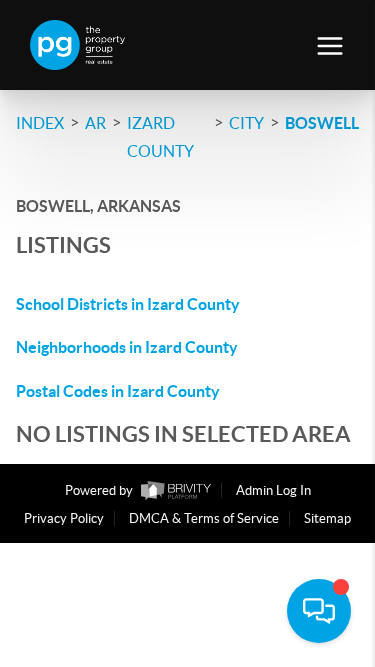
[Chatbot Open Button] (319, 611)
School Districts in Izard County (128, 304)
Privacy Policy (64, 518)
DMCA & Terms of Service (204, 518)
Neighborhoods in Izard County (127, 347)
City (246, 123)
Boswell (322, 123)
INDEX (40, 123)
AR (95, 123)
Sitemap (327, 518)
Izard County (160, 137)
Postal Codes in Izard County (118, 391)
